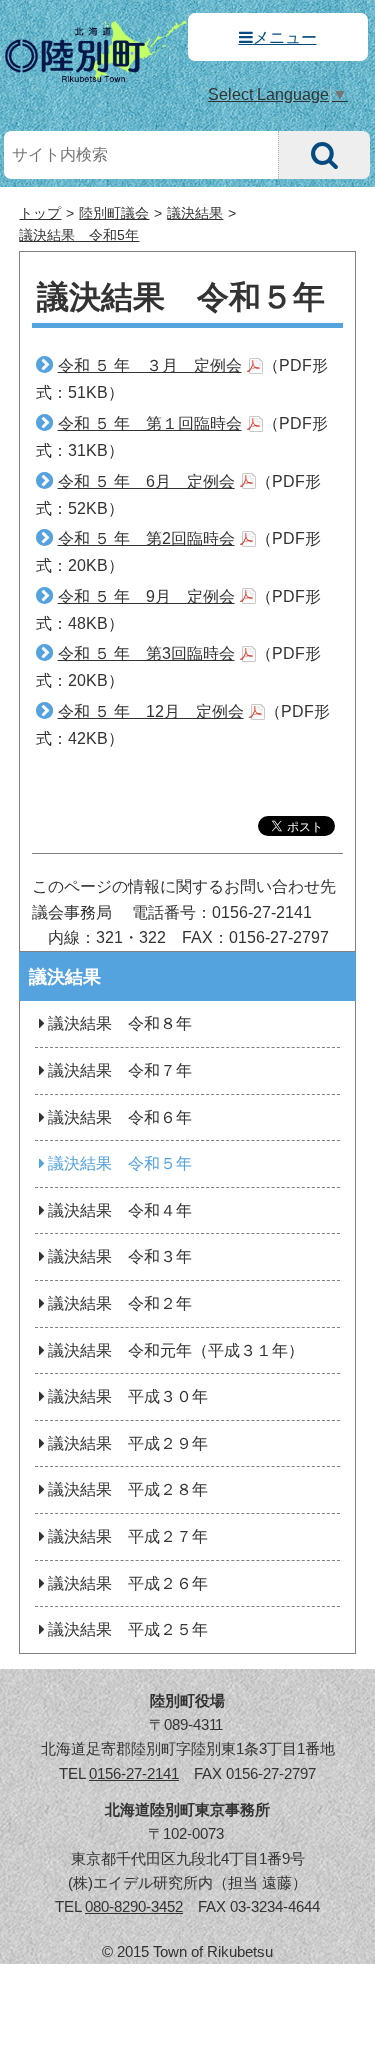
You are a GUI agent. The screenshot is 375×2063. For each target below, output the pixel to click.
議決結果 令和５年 (120, 1163)
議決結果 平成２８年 (128, 1489)
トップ (40, 213)
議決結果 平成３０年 (128, 1396)
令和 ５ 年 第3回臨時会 (146, 653)
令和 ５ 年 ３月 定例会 (150, 365)
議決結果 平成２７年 (128, 1536)
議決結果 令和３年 (120, 1256)
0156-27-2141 (134, 1773)
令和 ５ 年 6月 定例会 (146, 481)
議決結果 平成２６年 (128, 1583)
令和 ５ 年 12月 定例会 (151, 711)
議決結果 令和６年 (120, 1117)
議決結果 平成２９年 (128, 1443)
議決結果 (195, 213)
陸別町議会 (114, 213)
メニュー (285, 37)
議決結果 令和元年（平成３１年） (176, 1350)
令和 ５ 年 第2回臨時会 (146, 538)
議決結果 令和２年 (120, 1303)
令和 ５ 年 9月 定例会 (146, 596)
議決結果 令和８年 (120, 1023)
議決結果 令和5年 (79, 235)
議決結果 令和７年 (120, 1070)
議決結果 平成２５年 (128, 1629)
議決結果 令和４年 (120, 1210)
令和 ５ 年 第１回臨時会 (150, 423)
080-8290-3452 (134, 1906)
